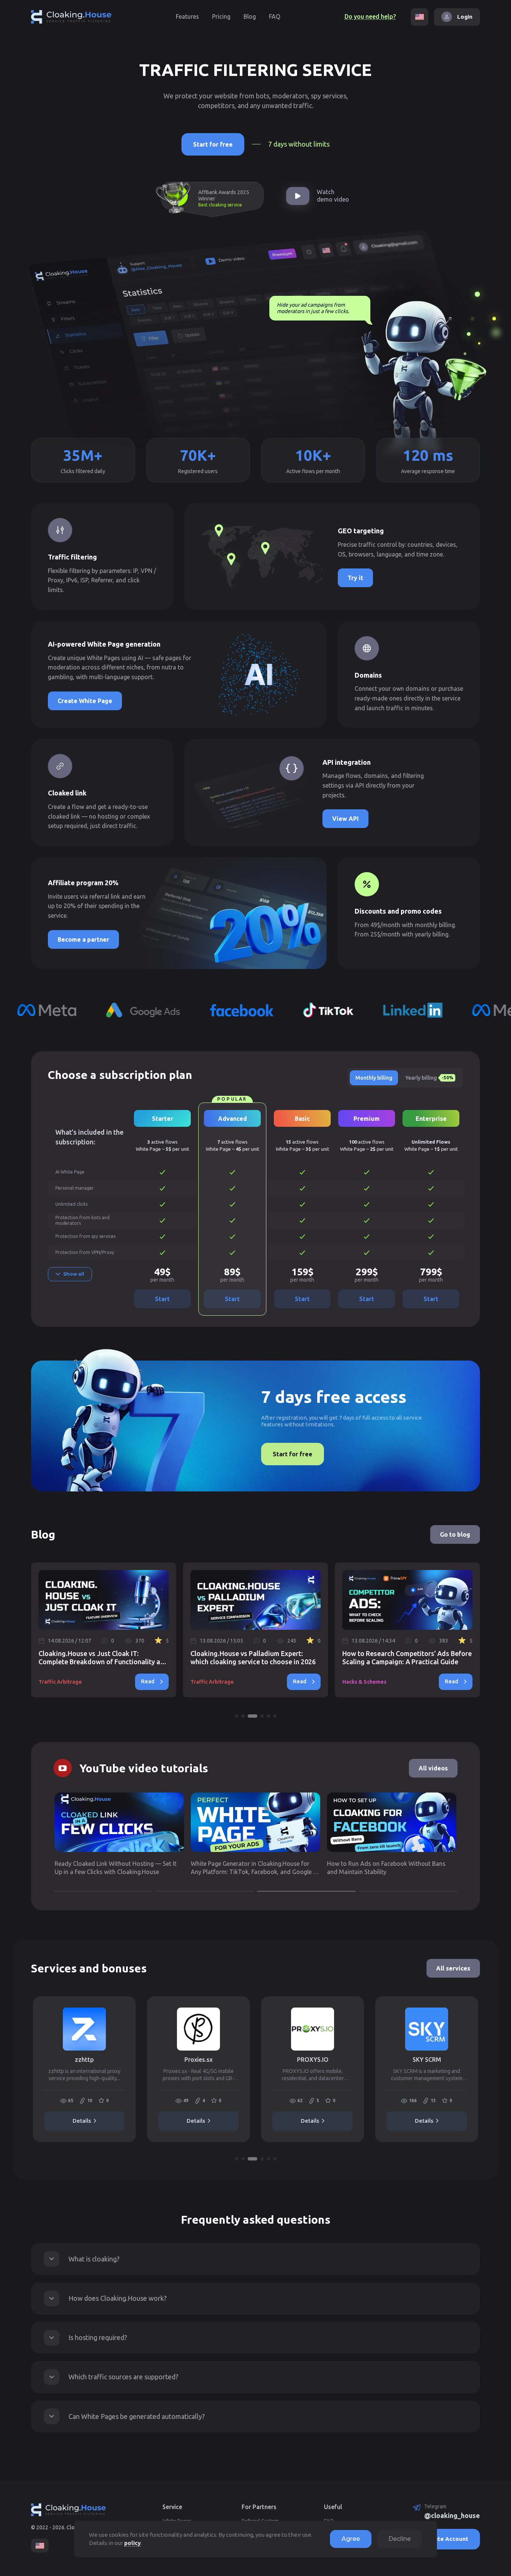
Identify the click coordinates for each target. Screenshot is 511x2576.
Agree (351, 2539)
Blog (250, 16)
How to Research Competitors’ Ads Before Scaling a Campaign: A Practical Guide (278, 1657)
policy (132, 2543)
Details (99, 2121)
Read (170, 1681)
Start (162, 1299)
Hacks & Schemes (235, 1682)
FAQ (275, 16)
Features (187, 16)
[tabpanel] (278, 1630)
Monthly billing (374, 1078)
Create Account (447, 2539)
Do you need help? (370, 16)
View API (345, 819)
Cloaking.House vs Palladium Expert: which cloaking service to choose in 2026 (124, 1657)
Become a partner (83, 939)
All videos (433, 1768)
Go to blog (455, 1534)
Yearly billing (429, 1078)
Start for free (213, 144)
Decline (400, 2539)
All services (453, 1968)
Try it (355, 578)
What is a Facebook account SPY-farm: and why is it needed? (424, 1657)
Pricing (221, 16)
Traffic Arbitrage (83, 1682)
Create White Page (85, 701)
